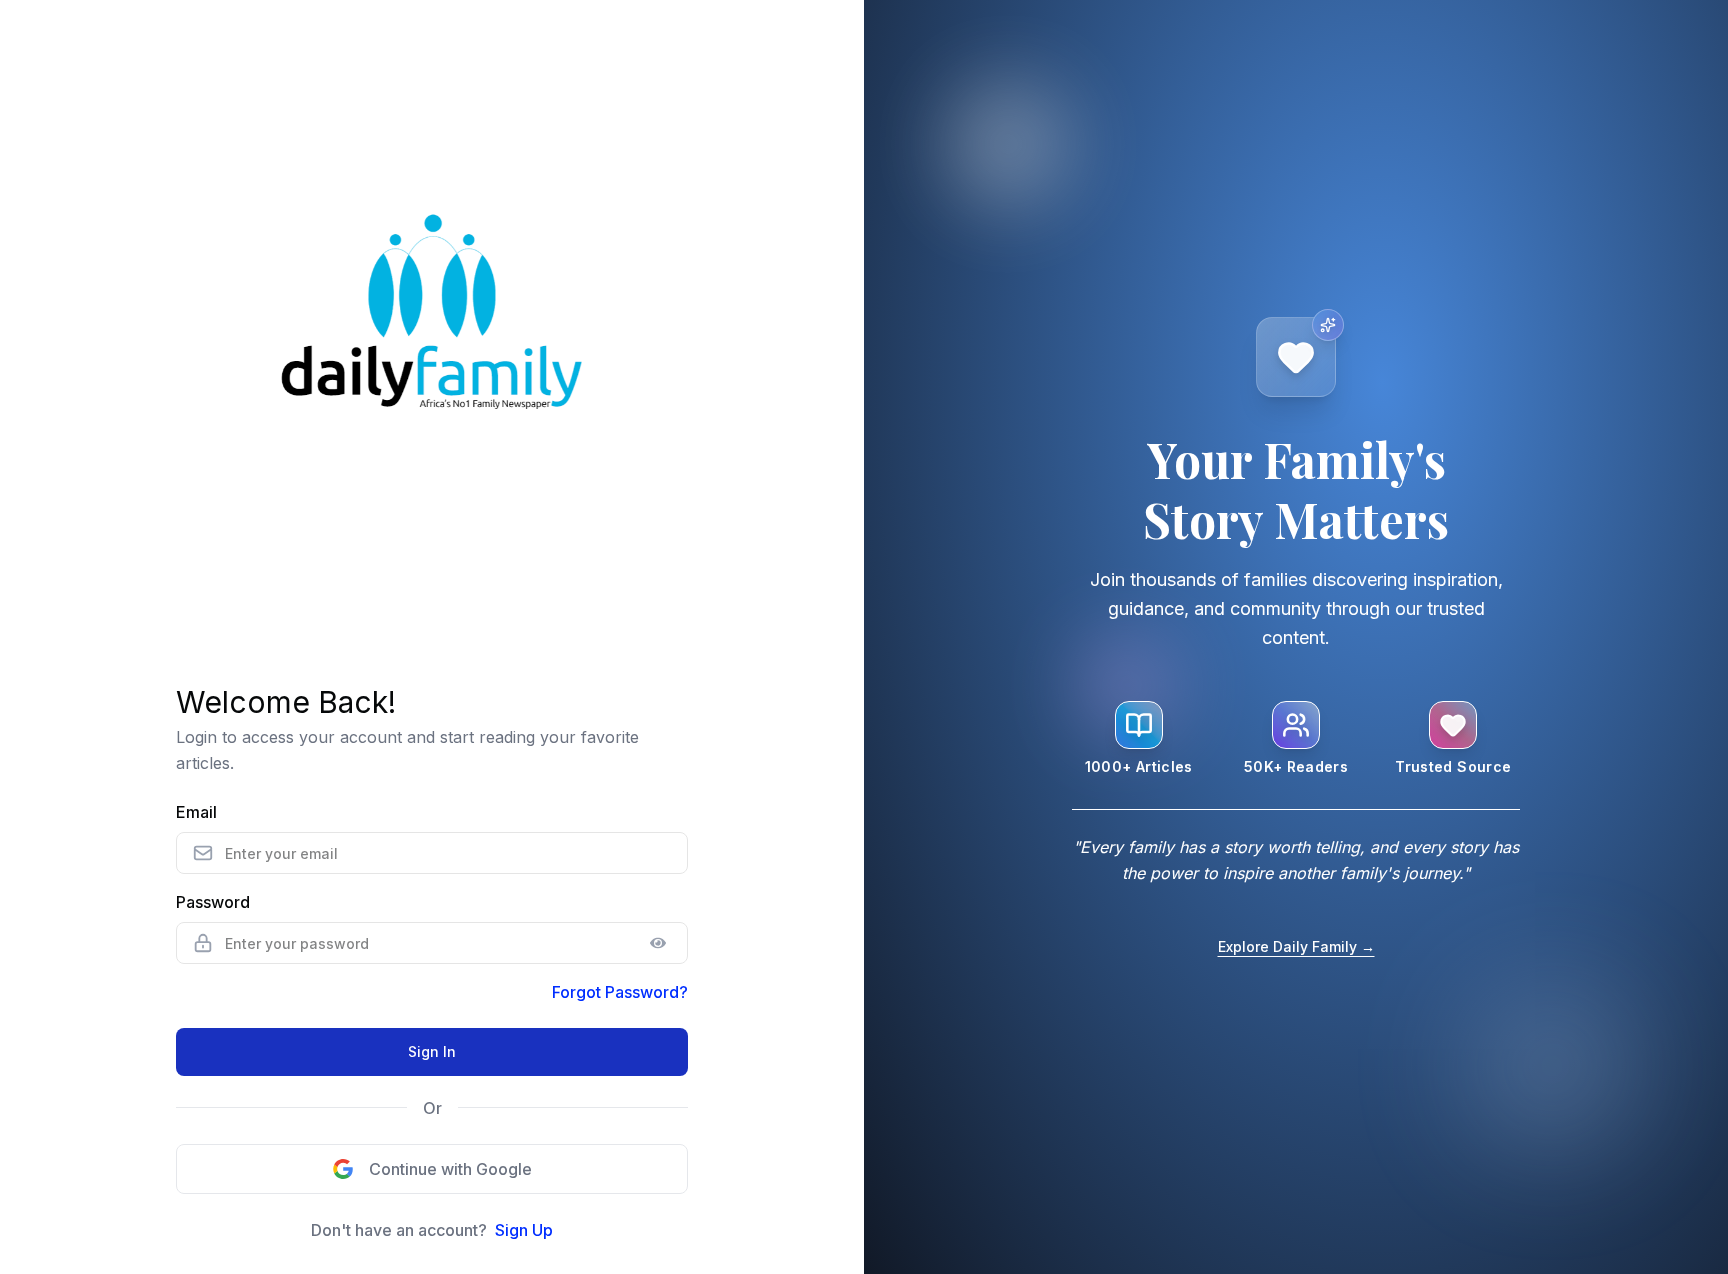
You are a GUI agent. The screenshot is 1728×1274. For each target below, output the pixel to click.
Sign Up (524, 1230)
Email (196, 812)
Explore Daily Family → (1296, 946)
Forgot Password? (620, 992)
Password (213, 902)
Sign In (432, 1051)
